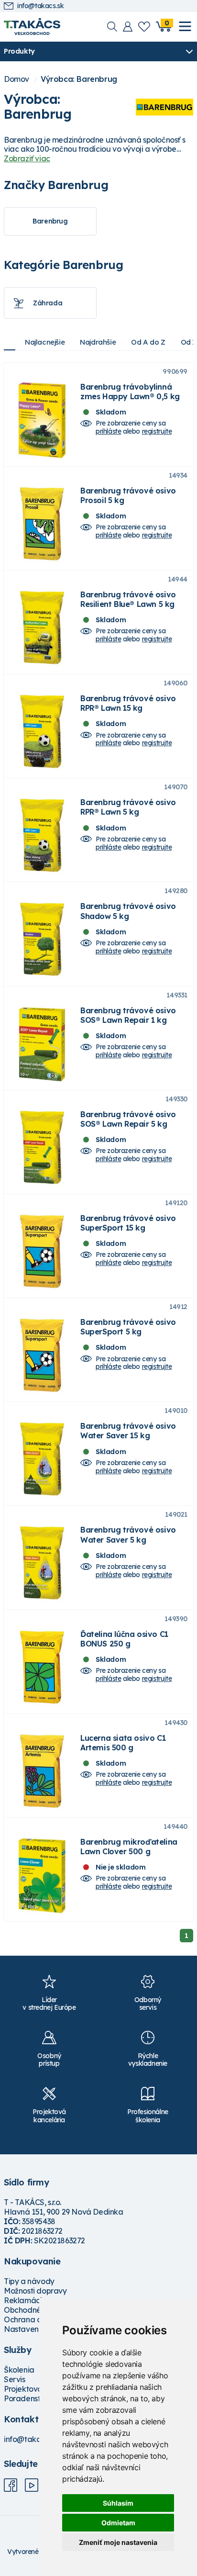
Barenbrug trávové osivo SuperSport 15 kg (128, 1223)
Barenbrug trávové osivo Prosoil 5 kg (128, 495)
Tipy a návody (29, 2281)
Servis (15, 2379)
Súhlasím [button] (118, 2503)
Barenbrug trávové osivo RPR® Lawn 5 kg (128, 807)
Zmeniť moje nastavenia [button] (118, 2542)
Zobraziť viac (27, 158)
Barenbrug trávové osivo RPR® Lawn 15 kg (128, 703)
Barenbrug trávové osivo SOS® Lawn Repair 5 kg (128, 1119)
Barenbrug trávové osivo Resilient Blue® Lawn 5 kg (128, 599)
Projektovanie (28, 2389)
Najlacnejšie (45, 342)
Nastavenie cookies (39, 2329)
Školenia (19, 2370)
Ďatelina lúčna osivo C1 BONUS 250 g (124, 1639)
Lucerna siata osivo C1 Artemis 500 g (123, 1743)
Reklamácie (25, 2300)
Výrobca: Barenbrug (79, 79)
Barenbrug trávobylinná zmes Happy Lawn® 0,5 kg (130, 392)
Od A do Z (148, 342)
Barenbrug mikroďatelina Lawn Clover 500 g (129, 1847)
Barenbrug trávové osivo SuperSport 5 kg (128, 1327)
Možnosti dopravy (35, 2291)
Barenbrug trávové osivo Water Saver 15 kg (128, 1431)
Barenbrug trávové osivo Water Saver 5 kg (128, 1534)
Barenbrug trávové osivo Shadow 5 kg (128, 911)
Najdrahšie (98, 342)
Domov (16, 79)
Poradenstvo (27, 2398)
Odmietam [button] (118, 2523)
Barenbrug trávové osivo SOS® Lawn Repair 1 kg (128, 1015)
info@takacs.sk (40, 6)
